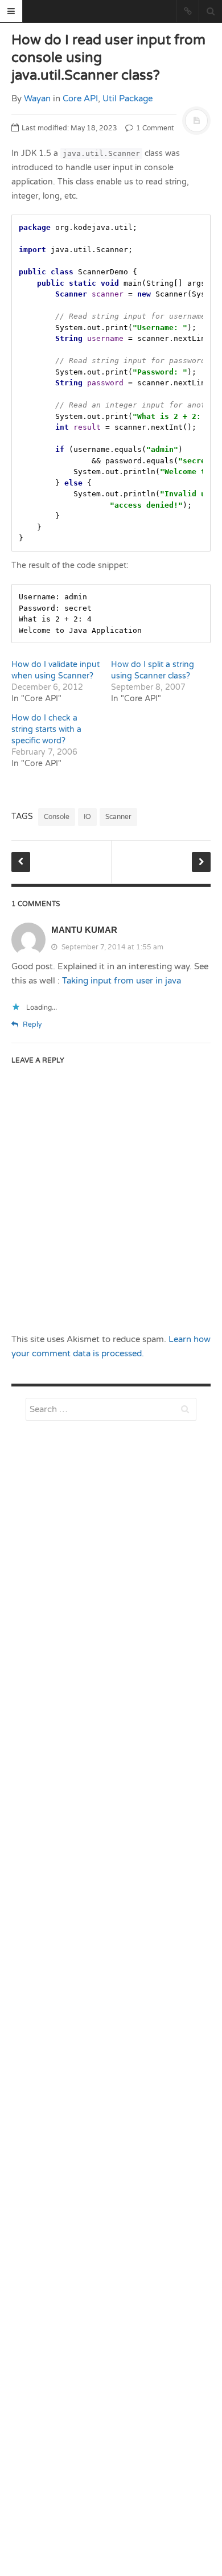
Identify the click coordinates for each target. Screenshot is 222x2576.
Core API (80, 98)
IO (87, 817)
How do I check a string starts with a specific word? (46, 729)
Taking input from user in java (122, 981)
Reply (31, 1024)
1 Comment (154, 128)
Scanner (118, 817)
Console (57, 817)
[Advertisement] (111, 1721)
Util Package (128, 98)
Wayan (37, 98)
